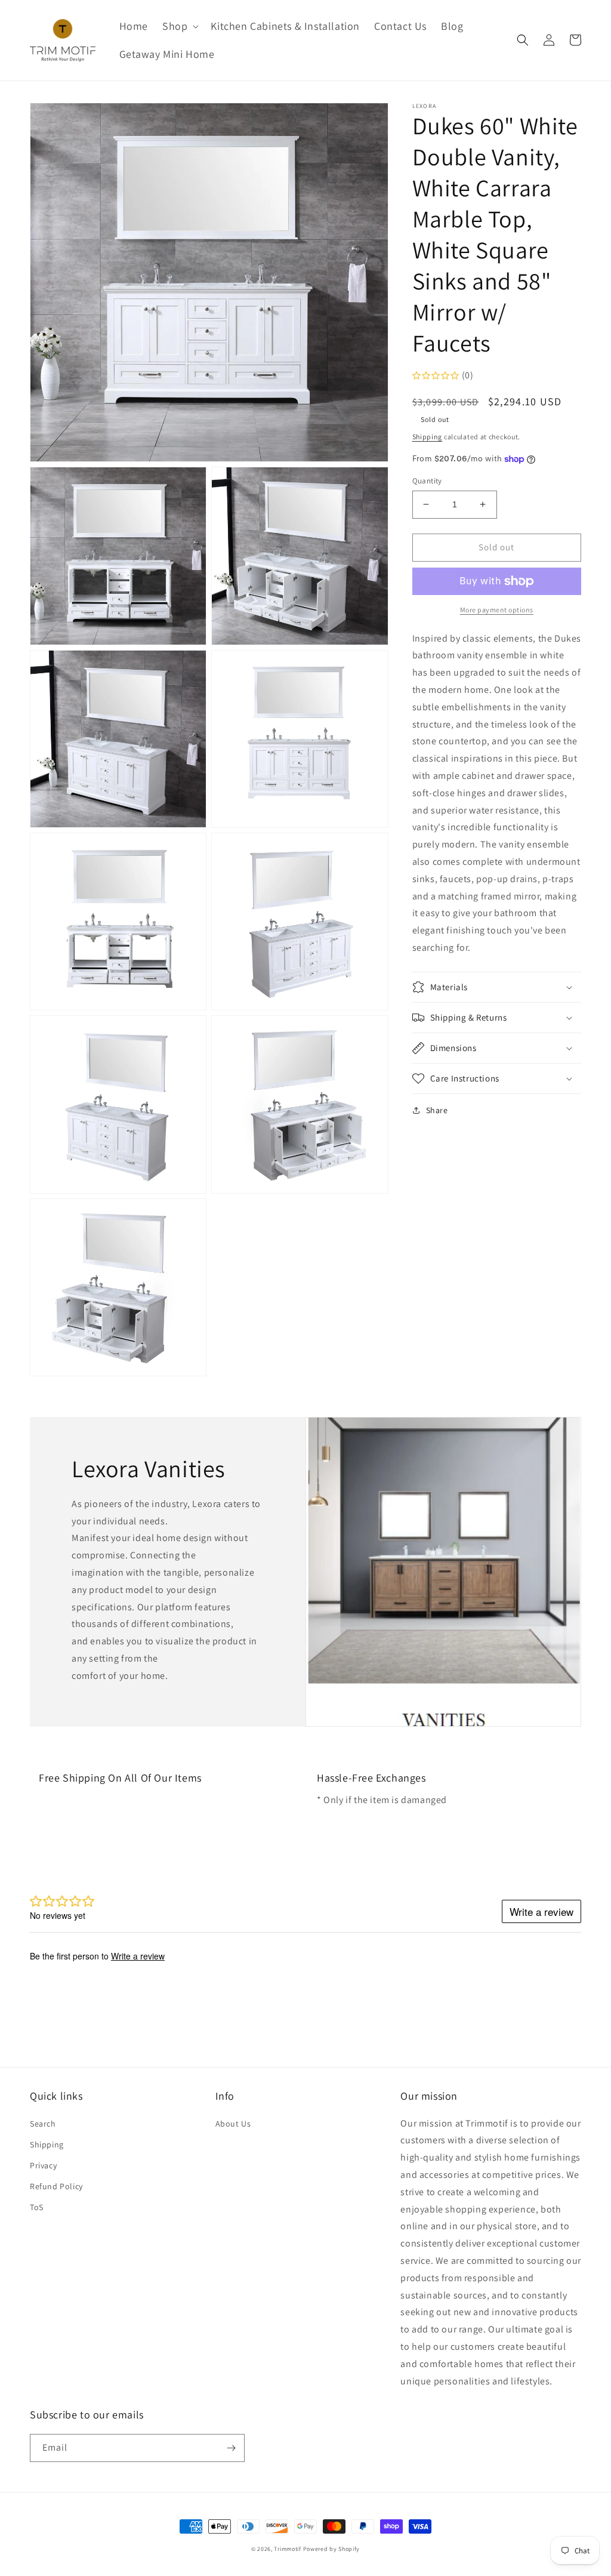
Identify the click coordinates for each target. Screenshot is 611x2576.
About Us (233, 2124)
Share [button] (437, 1110)
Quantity (427, 481)
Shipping (428, 437)
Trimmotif (287, 2549)
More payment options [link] (497, 610)
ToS (37, 2207)
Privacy (43, 2165)
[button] (179, 26)
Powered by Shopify (332, 2549)
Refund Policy (56, 2186)
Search (43, 2124)
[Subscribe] (231, 2448)
